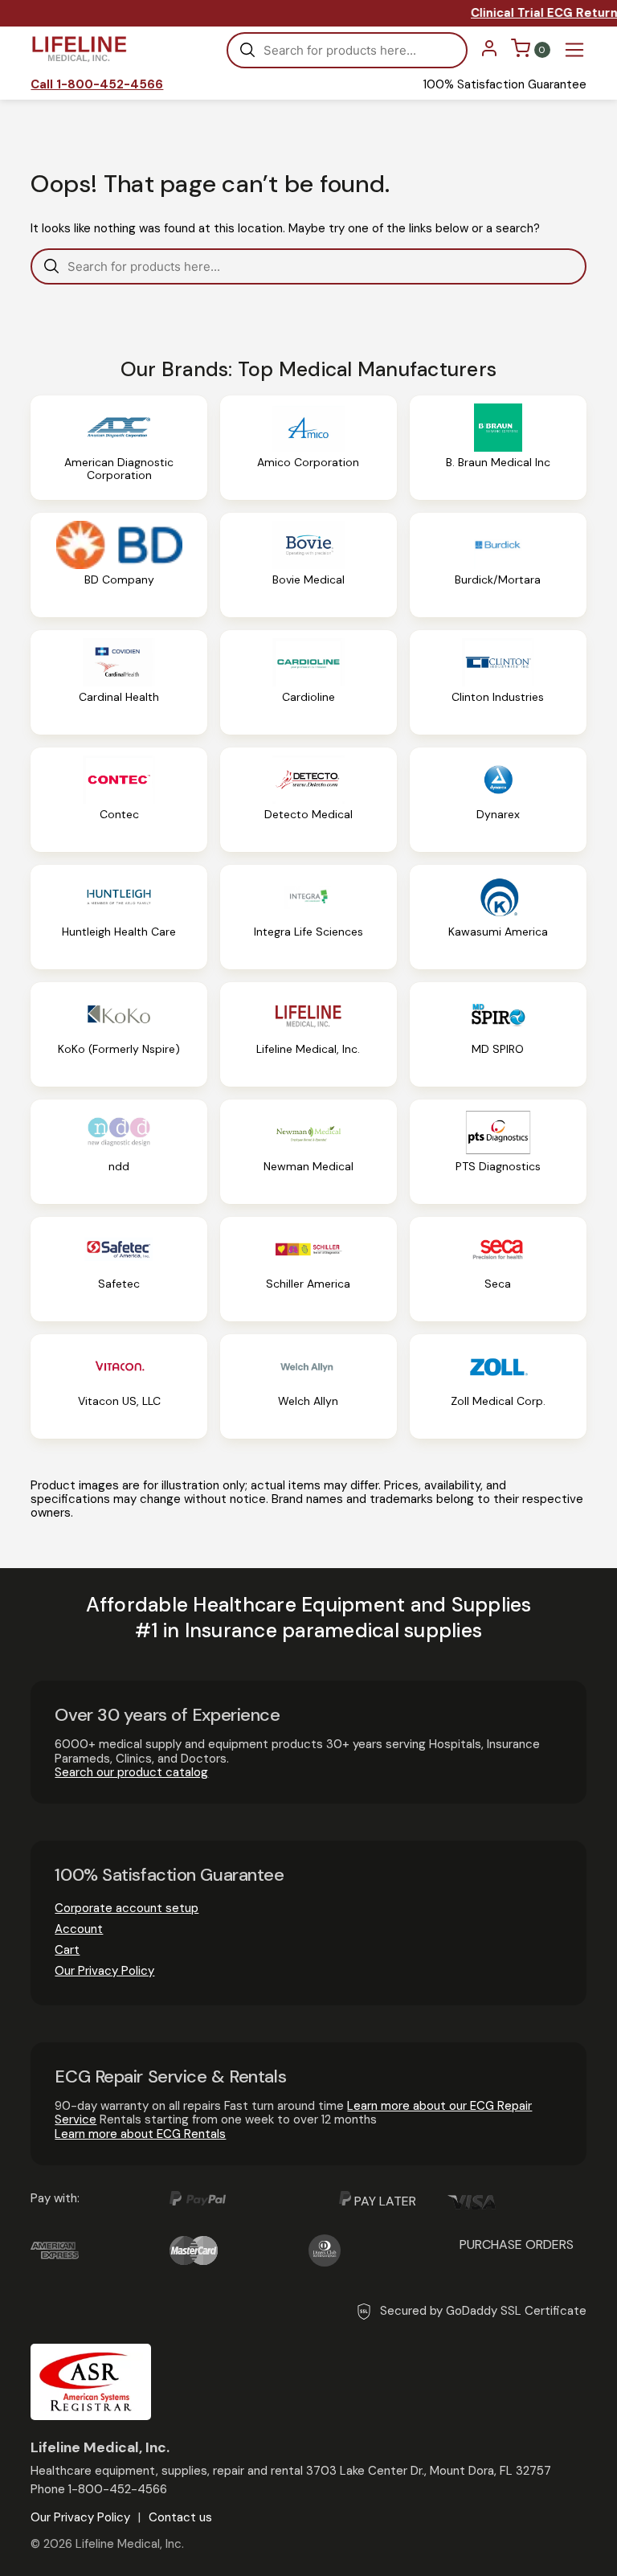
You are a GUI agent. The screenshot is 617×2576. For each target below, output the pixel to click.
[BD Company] (119, 565)
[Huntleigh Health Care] (119, 917)
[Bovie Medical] (308, 565)
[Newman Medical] (308, 1152)
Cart (67, 1950)
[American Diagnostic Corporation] (119, 448)
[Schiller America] (308, 1269)
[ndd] (119, 1152)
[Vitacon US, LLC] (119, 1386)
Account (79, 1929)
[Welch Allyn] (308, 1386)
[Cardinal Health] (119, 682)
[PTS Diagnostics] (498, 1152)
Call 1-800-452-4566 (97, 85)
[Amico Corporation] (308, 448)
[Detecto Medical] (308, 800)
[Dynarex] (498, 800)
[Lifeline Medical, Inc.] (308, 1034)
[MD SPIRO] (498, 1034)
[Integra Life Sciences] (308, 917)
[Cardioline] (308, 682)
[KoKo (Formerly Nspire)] (119, 1034)
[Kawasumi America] (498, 917)
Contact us (180, 2518)
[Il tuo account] (489, 54)
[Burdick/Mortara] (498, 565)
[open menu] (574, 50)
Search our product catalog (131, 1772)
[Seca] (498, 1269)
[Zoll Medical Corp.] (498, 1386)
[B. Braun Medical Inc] (498, 448)
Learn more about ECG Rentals (140, 2134)
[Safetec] (119, 1269)
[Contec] (119, 800)
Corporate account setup (127, 1908)
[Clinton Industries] (498, 682)
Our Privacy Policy (104, 1971)
